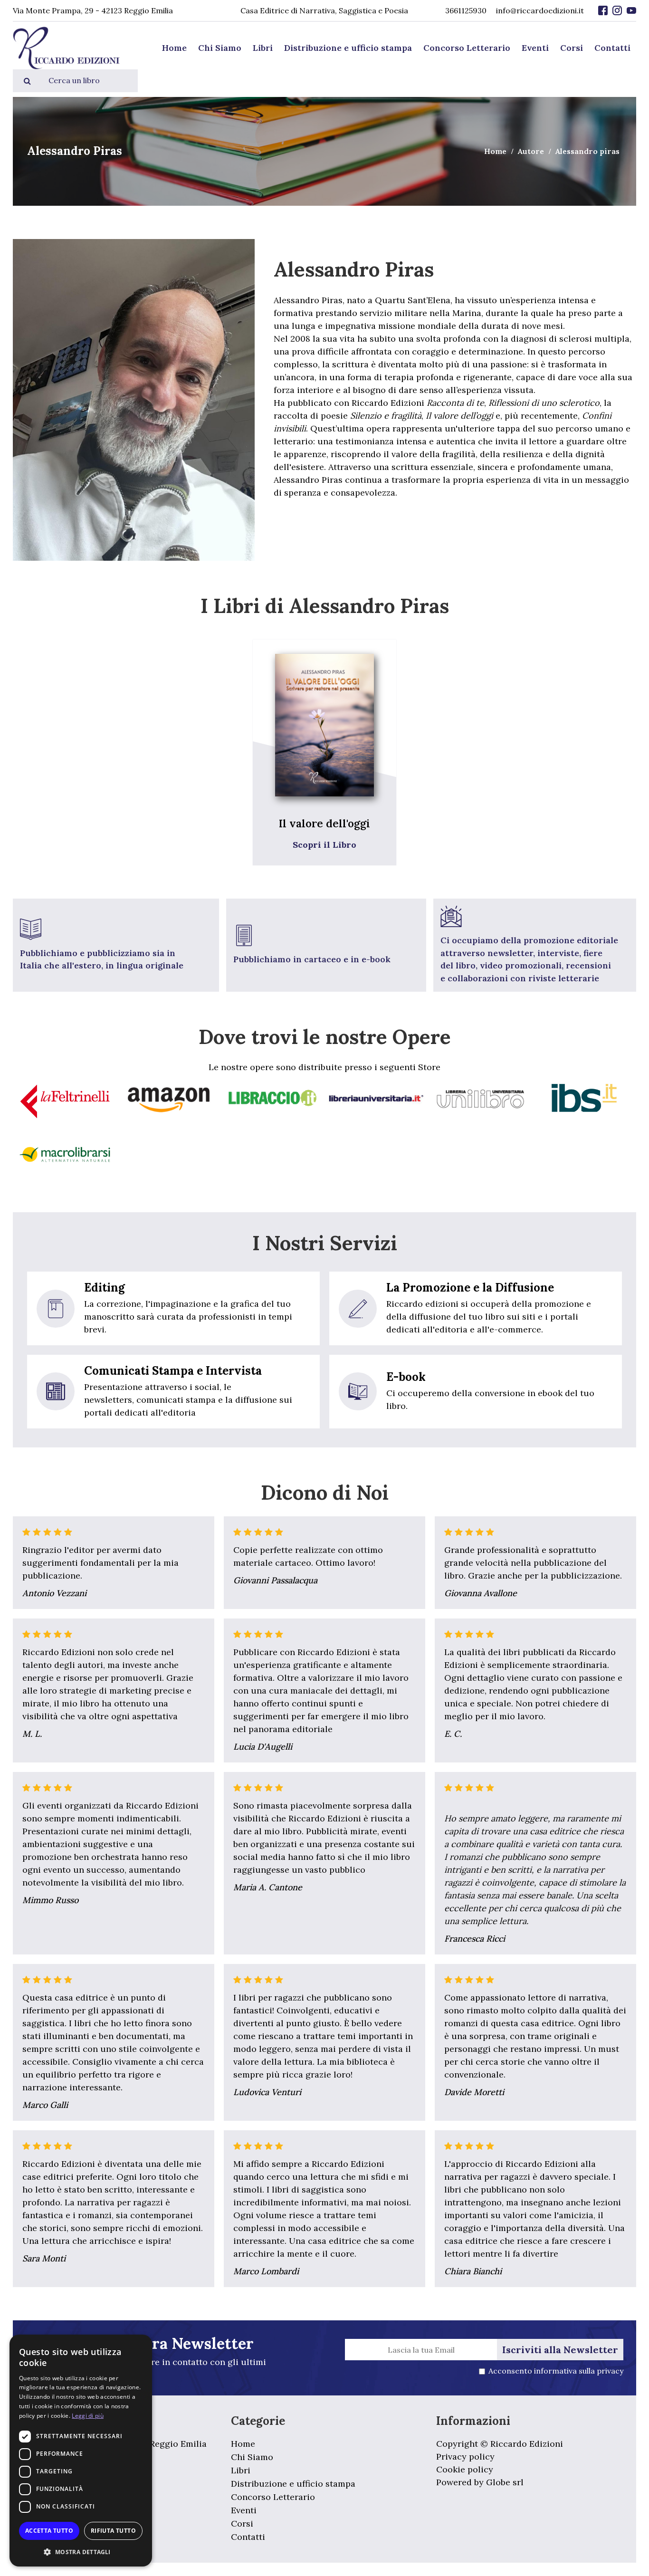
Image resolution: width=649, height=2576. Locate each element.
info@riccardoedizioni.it (540, 10)
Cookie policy (465, 2469)
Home (495, 151)
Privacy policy (465, 2456)
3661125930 (466, 10)
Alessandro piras (587, 151)
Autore (531, 151)
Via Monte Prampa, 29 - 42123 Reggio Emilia (93, 10)
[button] (81, 2552)
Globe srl (505, 2482)
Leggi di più (88, 2416)
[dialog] (81, 2451)
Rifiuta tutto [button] (113, 2531)
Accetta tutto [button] (49, 2531)
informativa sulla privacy (579, 2371)
